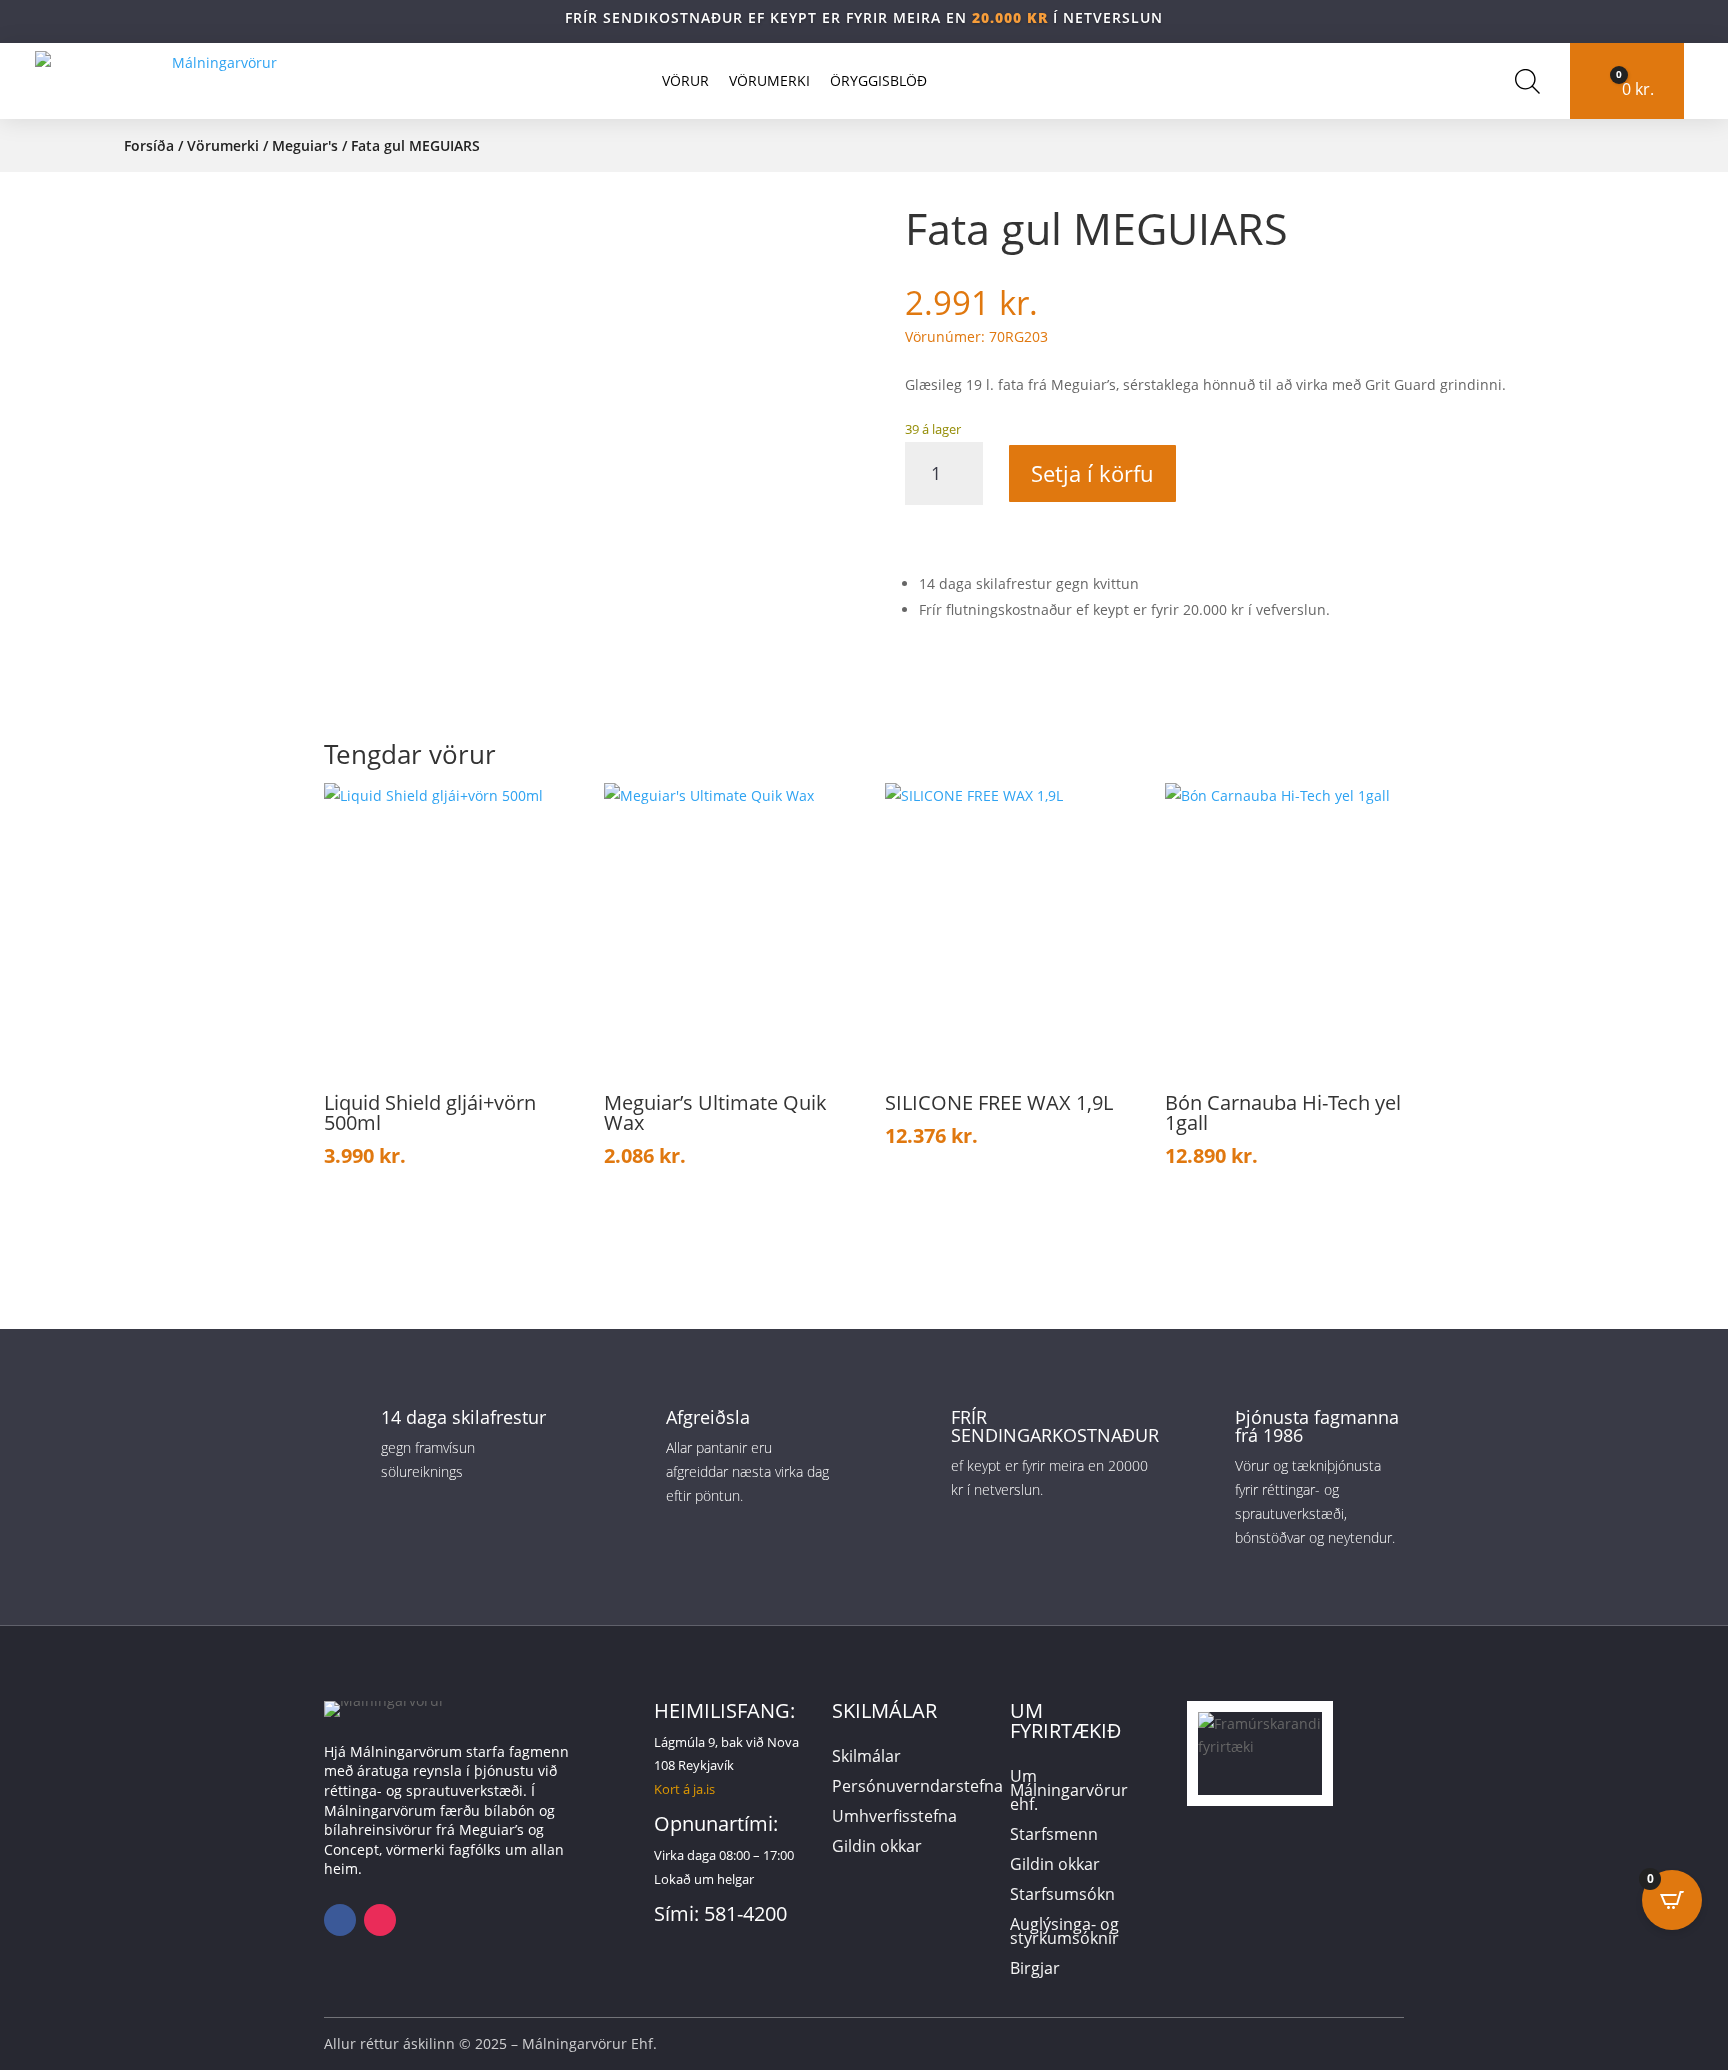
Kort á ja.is (684, 1789)
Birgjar (1035, 1970)
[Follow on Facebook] (340, 1920)
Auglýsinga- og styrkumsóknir (1064, 1933)
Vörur (685, 80)
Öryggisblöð (878, 80)
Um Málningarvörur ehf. (1069, 1792)
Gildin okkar (877, 1848)
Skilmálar (866, 1758)
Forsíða (149, 145)
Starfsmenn (1054, 1836)
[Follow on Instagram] (380, 1920)
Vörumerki (769, 80)
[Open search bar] (1527, 81)
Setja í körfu (1092, 473)
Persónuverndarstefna (917, 1788)
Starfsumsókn (1062, 1896)
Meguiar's (305, 145)
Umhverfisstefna (894, 1818)
